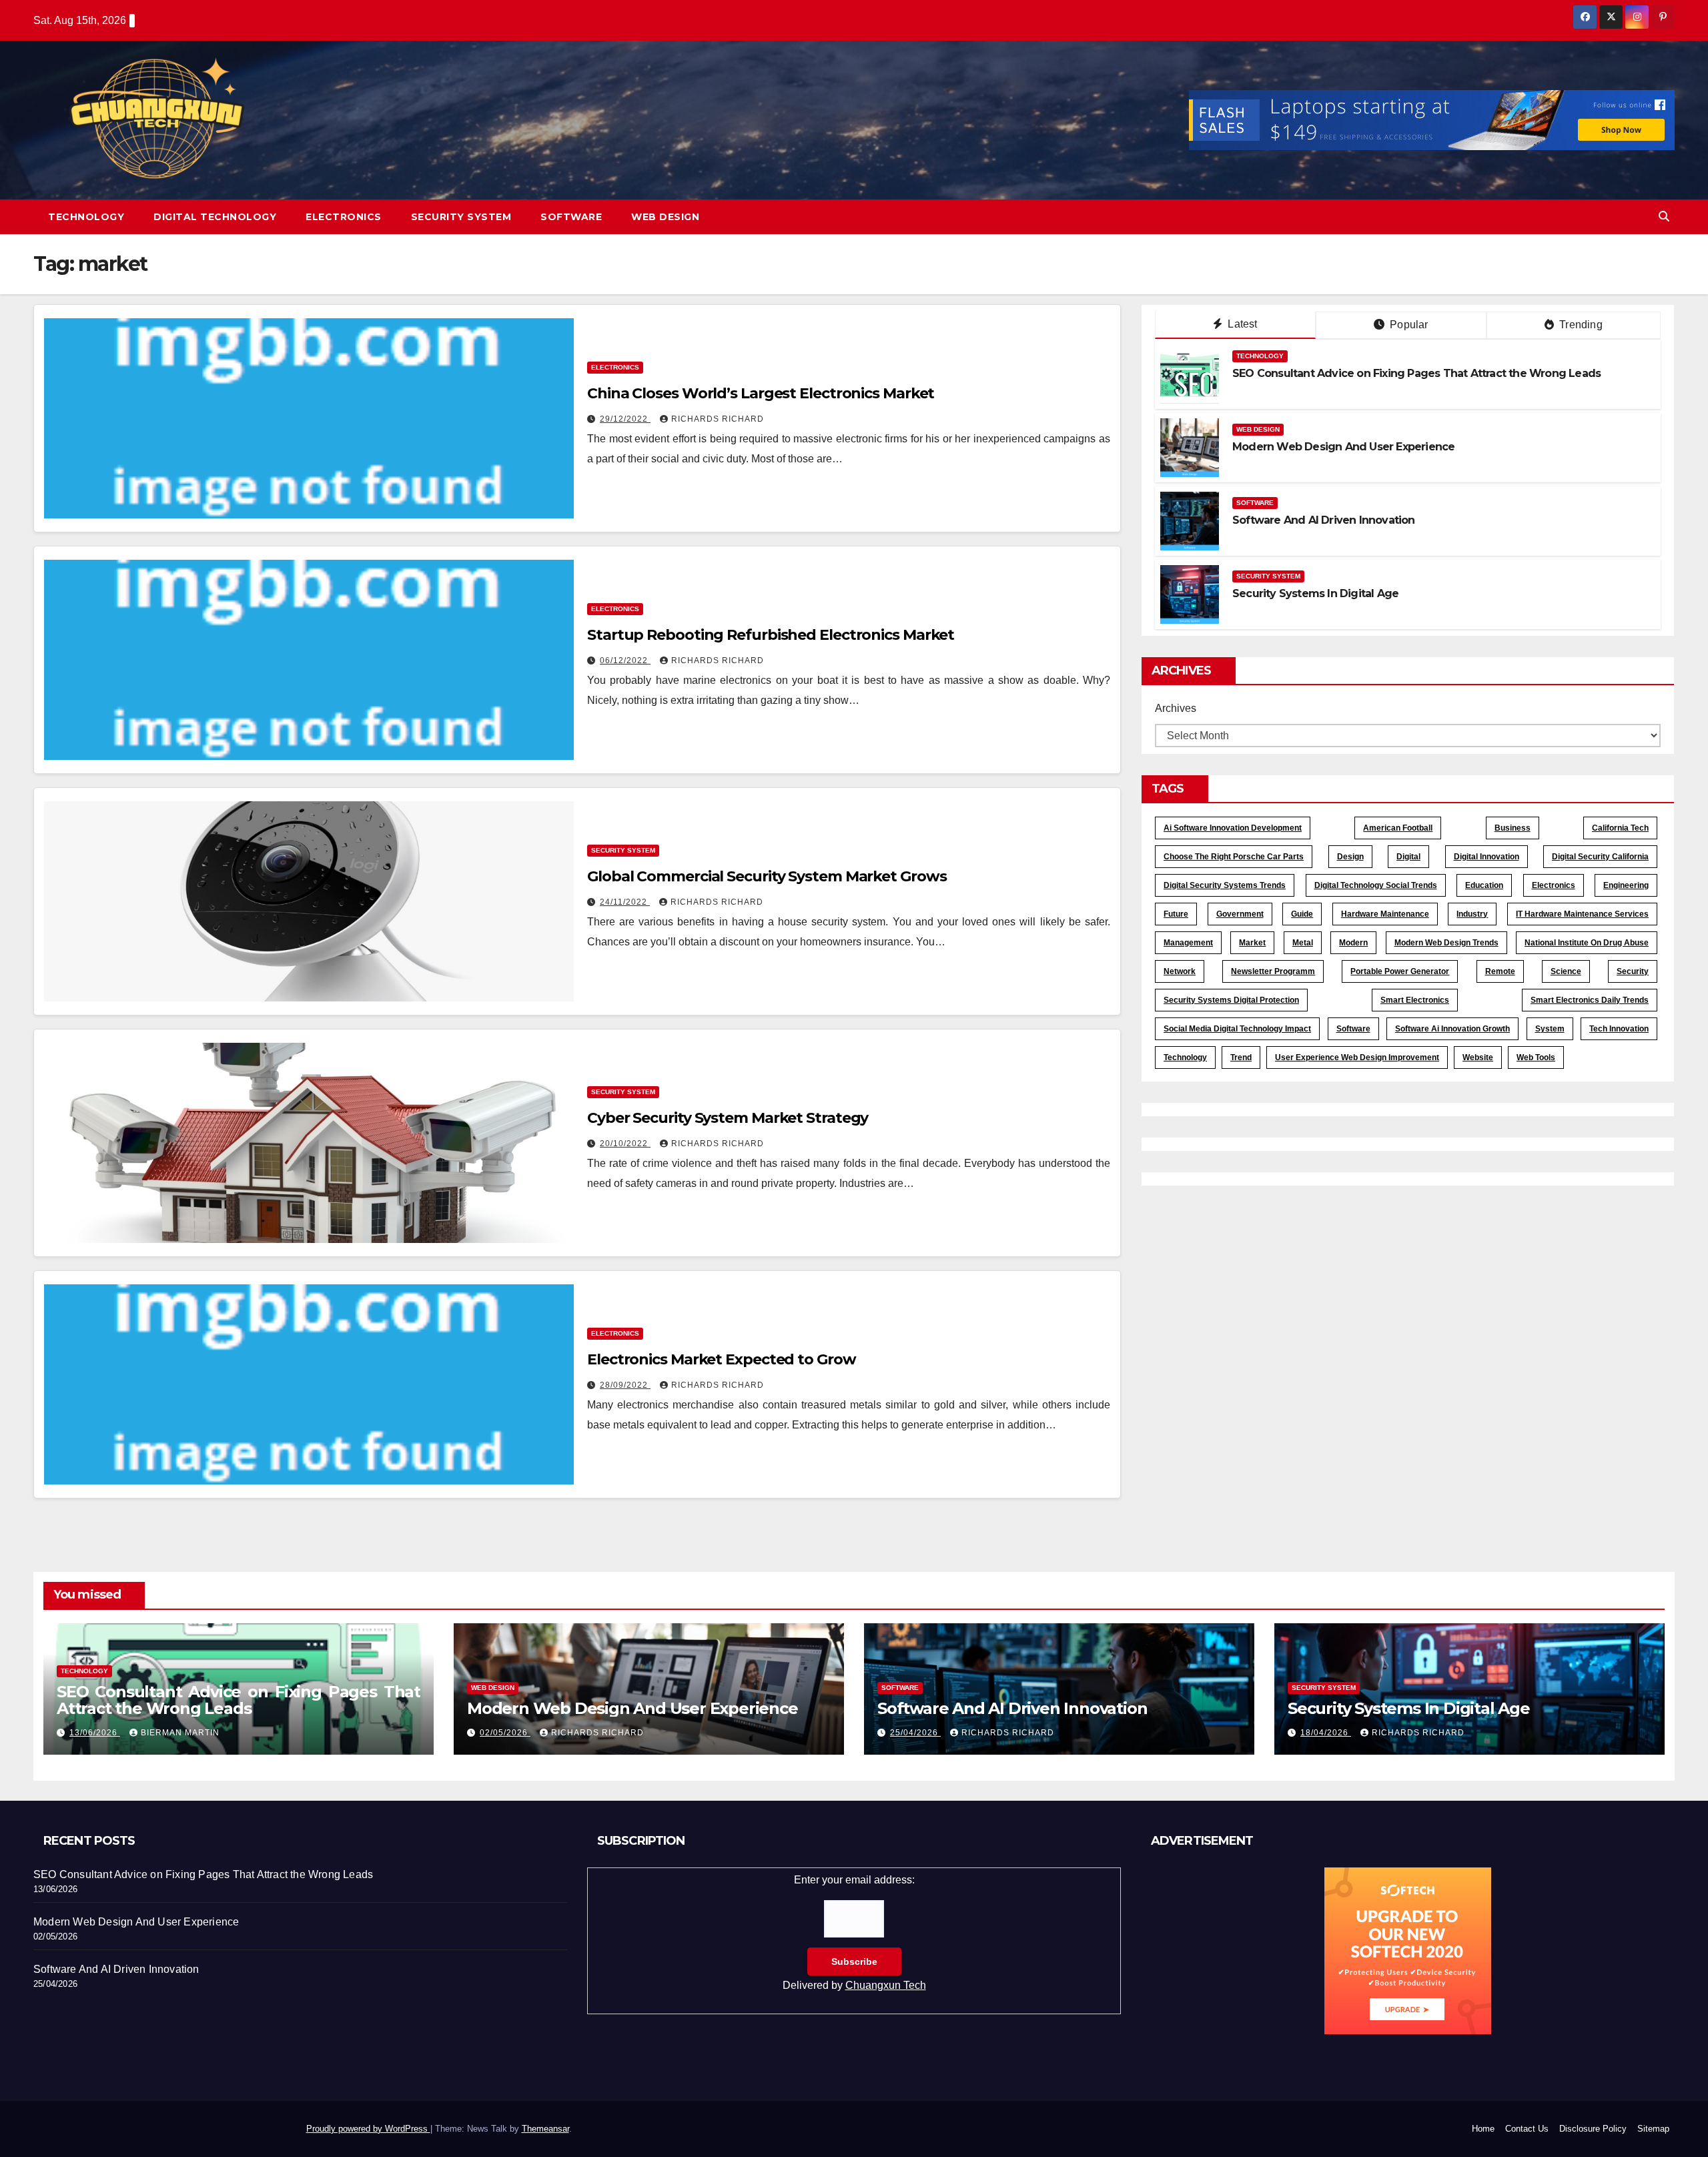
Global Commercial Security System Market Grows (767, 876)
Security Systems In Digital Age (1315, 593)
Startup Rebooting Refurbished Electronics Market (771, 635)
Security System (461, 217)
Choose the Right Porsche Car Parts (1234, 857)
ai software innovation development (1233, 828)
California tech (1620, 828)
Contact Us (1527, 2129)
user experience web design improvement (1357, 1057)
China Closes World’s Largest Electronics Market (761, 393)
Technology (86, 217)
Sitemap (1653, 2129)
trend (1241, 1057)
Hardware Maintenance (1385, 914)
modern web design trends (1446, 943)
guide (1302, 914)
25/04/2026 (915, 1733)
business (1513, 828)
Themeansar (545, 2129)
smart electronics (1415, 1000)
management (1188, 943)
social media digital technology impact (1237, 1029)
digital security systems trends (1225, 885)
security (1633, 971)
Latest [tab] (1241, 324)
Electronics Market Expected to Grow (722, 1359)
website (1478, 1057)
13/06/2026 (95, 1733)
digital (1408, 857)
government (1240, 914)
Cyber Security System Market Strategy (728, 1118)
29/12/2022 (625, 419)
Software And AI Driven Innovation (1324, 520)
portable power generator (1400, 971)
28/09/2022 (625, 1385)
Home (1483, 2129)
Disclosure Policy (1593, 2129)
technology (1185, 1057)
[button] (1664, 217)
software (1353, 1029)
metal (1303, 943)
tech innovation (1619, 1029)
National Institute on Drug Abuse (1587, 943)
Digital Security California (1600, 857)
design (1350, 857)
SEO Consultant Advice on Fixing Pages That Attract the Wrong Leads (1416, 373)
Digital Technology (215, 217)
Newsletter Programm (1273, 971)
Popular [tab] (1408, 325)
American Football (1398, 828)
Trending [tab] (1580, 325)
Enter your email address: (854, 1932)
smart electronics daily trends (1590, 1000)
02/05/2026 (505, 1733)
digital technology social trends (1376, 885)
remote (1500, 971)
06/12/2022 (625, 661)
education (1484, 885)
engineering (1626, 885)
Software (571, 217)
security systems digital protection (1231, 1000)
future (1176, 914)
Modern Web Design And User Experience (1343, 447)
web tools (1536, 1057)
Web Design (665, 217)
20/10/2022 (625, 1144)
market (1252, 943)
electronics (1554, 885)
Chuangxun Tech (886, 1985)
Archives (1176, 708)
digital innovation (1486, 857)
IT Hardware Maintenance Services (1582, 914)
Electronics (344, 217)
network (1180, 971)
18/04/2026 (1326, 1733)
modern (1353, 943)
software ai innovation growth (1452, 1029)
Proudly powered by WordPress (368, 2129)
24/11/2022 (625, 902)
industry (1472, 914)
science (1566, 971)
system (1550, 1029)
